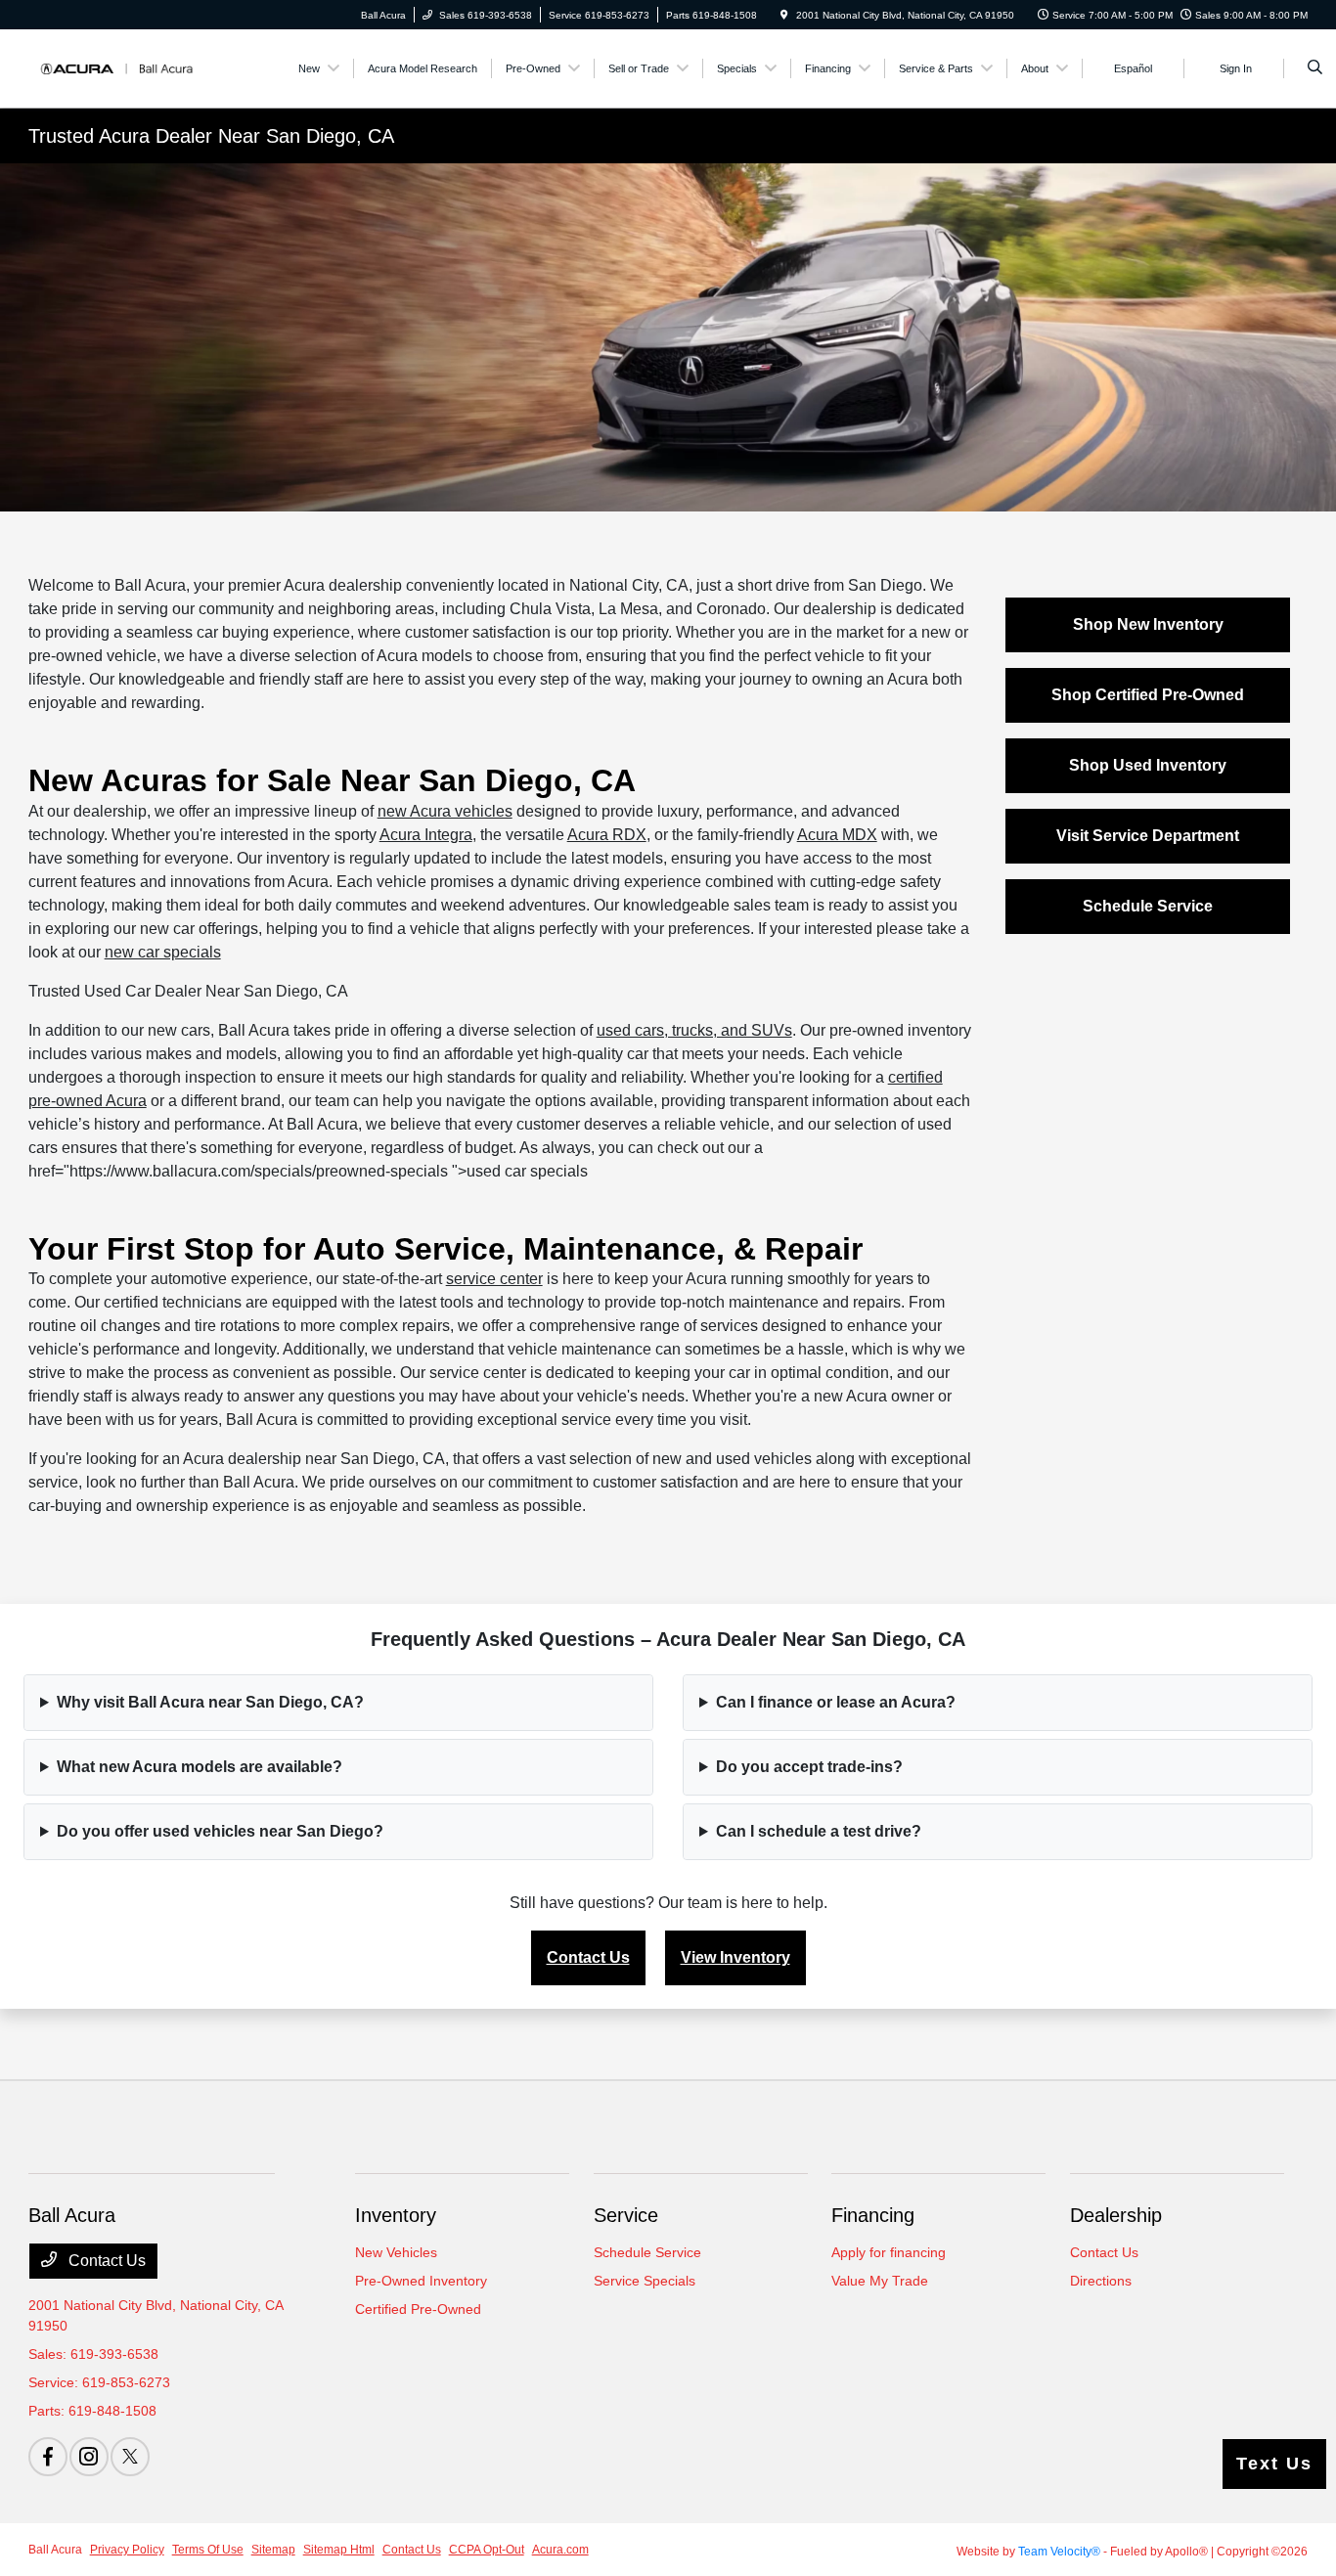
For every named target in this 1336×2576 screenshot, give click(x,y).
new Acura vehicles (445, 811)
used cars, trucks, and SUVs (694, 1030)
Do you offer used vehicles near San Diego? (220, 1831)
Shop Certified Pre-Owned (1148, 695)
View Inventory (735, 1957)
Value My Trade (880, 2281)
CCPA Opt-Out (487, 2550)
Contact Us (588, 1957)
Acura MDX (837, 835)
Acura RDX (607, 835)
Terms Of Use (208, 2550)
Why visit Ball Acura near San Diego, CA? (210, 1702)
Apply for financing (889, 2252)
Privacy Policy (127, 2550)
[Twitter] (130, 2457)
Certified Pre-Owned (418, 2309)
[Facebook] (48, 2457)
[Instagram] (89, 2457)
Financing (873, 2215)
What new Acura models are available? (200, 1767)
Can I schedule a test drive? (819, 1831)
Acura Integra (426, 835)
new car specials (163, 952)
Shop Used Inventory (1148, 765)
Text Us (1274, 2464)
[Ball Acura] (117, 67)
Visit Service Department (1148, 836)
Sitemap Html (339, 2550)
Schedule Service (1148, 906)
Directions (1101, 2281)
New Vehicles (396, 2252)
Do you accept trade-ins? (809, 1767)
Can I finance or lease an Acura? (836, 1702)
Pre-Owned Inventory (421, 2281)
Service (626, 2215)
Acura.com (560, 2550)
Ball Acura (55, 2550)
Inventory (396, 2215)
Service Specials (645, 2281)
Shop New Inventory (1148, 624)
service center (494, 1279)
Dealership (1116, 2215)
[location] (784, 15)
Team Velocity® (1059, 2552)
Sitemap (273, 2550)
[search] (1315, 68)
